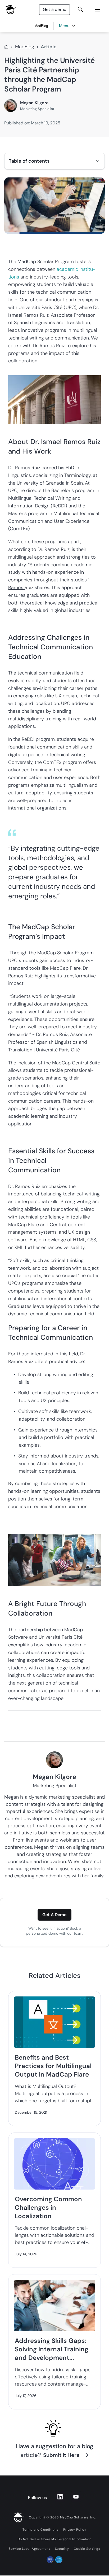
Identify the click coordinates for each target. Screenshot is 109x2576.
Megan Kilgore (34, 103)
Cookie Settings (87, 2549)
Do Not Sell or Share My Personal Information (55, 2539)
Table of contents (29, 161)
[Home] (6, 47)
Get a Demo (54, 1915)
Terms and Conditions (40, 2530)
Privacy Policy (75, 2530)
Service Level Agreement (29, 2549)
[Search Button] (80, 10)
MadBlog (25, 47)
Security (62, 2549)
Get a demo (54, 9)
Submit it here (61, 2455)
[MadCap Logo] (11, 10)
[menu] (97, 10)
